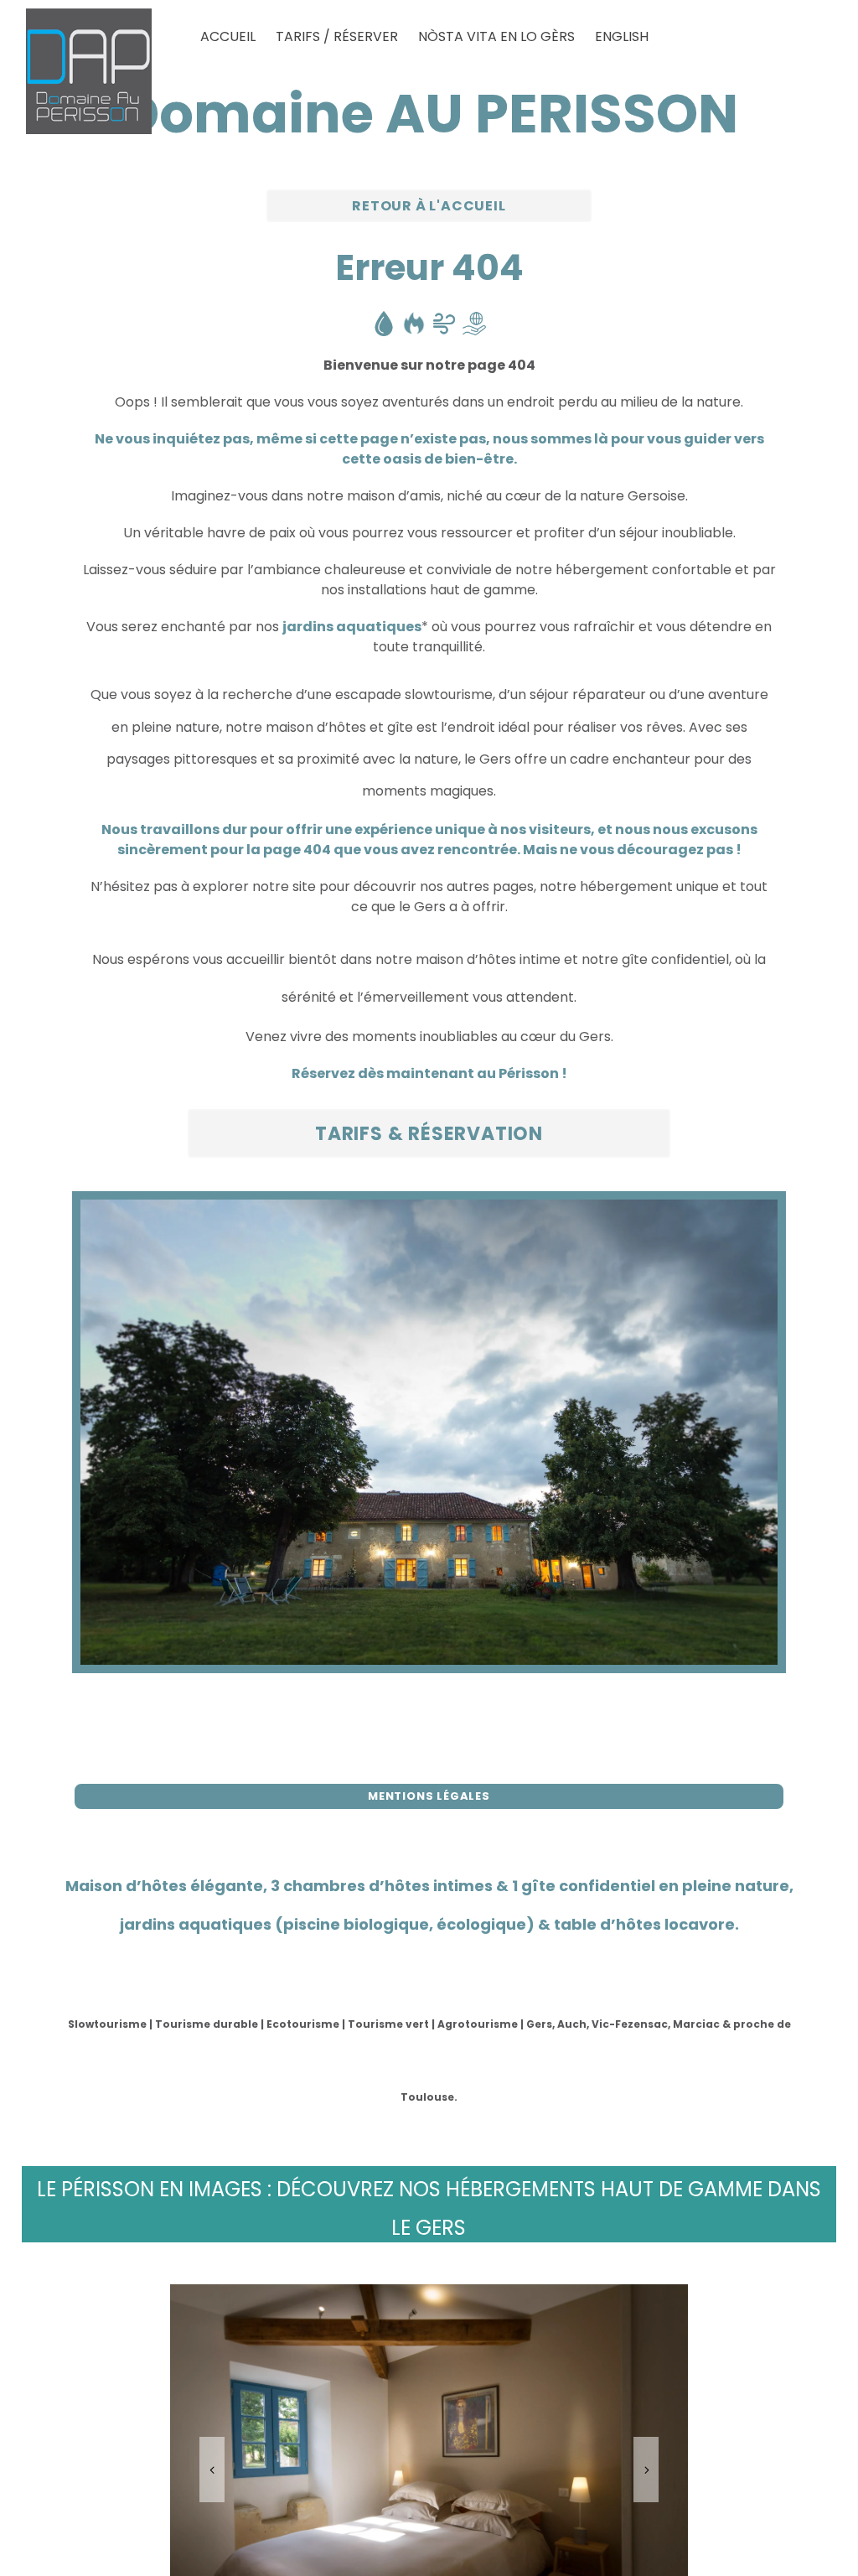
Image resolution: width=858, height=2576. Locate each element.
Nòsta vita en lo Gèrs (496, 36)
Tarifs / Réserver (337, 36)
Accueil (228, 36)
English (622, 36)
